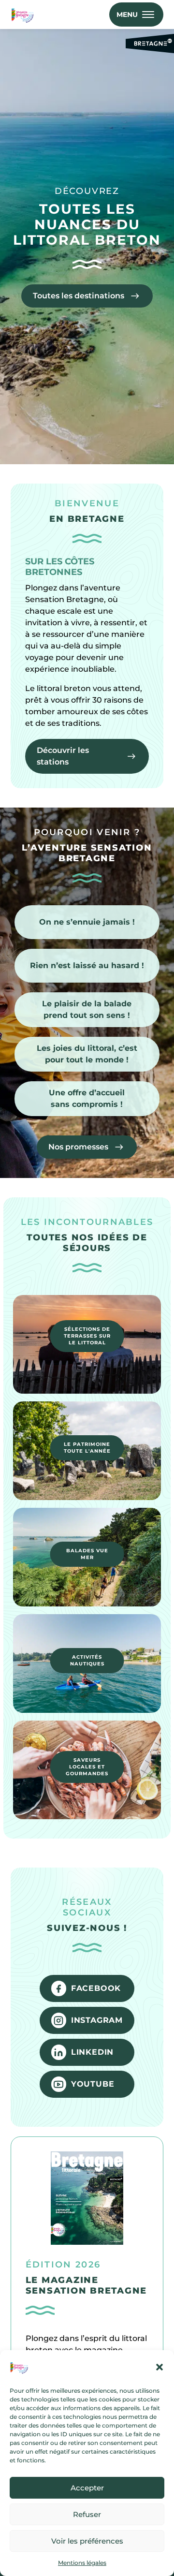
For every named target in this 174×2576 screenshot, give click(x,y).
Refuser (87, 2514)
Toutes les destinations (79, 296)
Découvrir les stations (63, 756)
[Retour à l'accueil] (24, 15)
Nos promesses (78, 1147)
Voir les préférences (87, 2541)
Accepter (87, 2488)
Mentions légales (82, 2563)
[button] (159, 2367)
